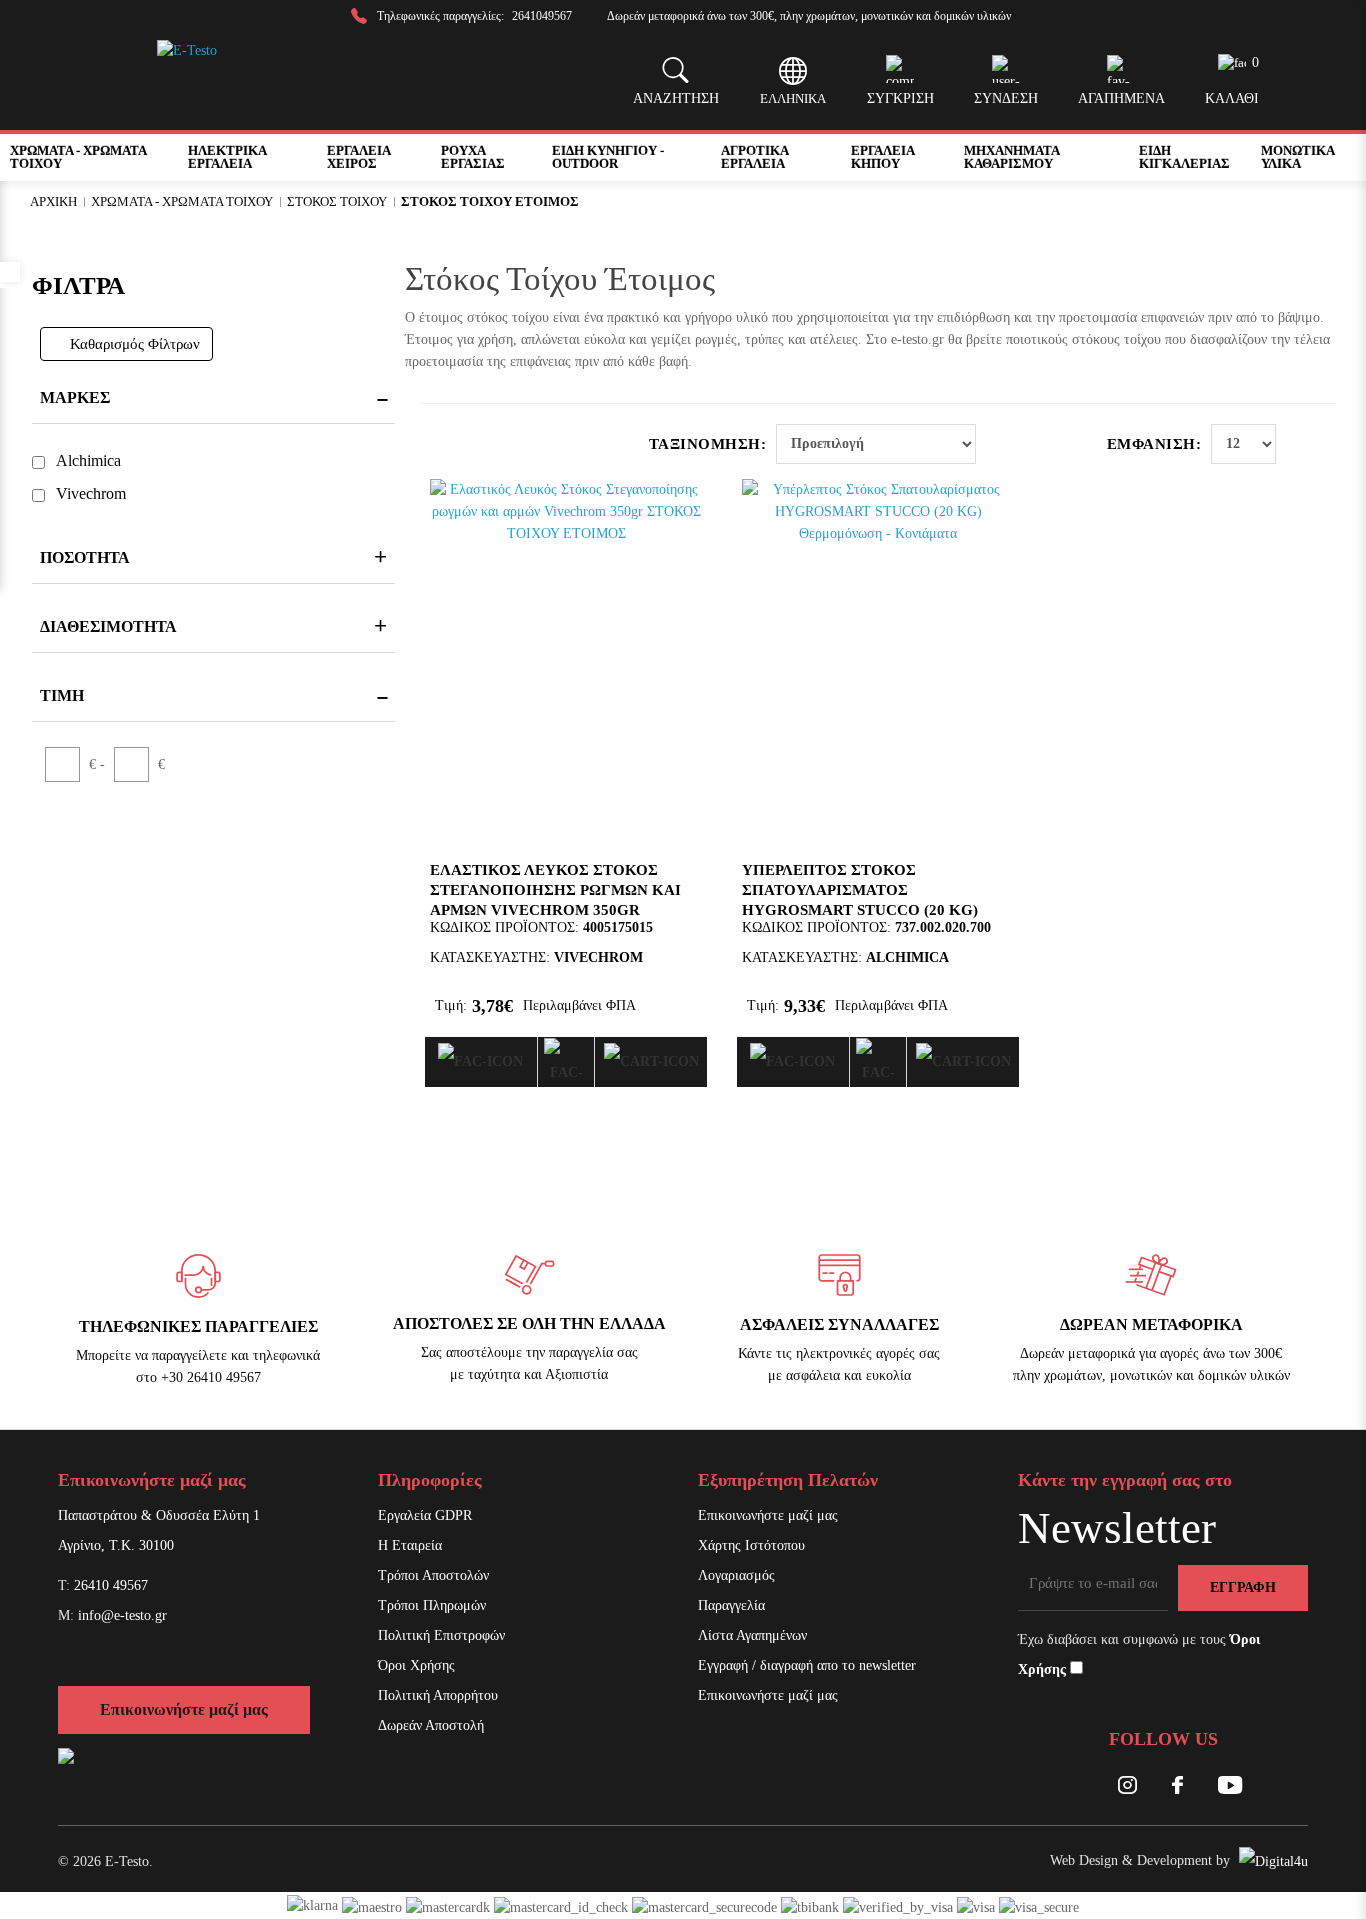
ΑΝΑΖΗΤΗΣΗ (676, 98)
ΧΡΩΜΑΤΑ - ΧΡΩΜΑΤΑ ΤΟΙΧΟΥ (78, 157)
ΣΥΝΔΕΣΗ (1006, 98)
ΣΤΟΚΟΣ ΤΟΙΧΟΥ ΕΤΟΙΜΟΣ (490, 201)
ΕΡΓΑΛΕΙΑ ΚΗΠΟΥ (882, 157)
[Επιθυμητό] (566, 1062)
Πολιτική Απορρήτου (438, 1695)
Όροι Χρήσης (416, 1665)
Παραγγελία (731, 1605)
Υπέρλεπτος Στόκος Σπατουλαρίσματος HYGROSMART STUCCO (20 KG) (860, 890)
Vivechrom (91, 493)
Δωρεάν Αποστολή (431, 1725)
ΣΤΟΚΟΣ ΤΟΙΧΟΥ (337, 201)
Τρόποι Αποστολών (433, 1575)
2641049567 (542, 16)
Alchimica (88, 460)
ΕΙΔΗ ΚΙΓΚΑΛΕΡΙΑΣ (1184, 157)
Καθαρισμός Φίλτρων (135, 344)
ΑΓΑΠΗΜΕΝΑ (1121, 98)
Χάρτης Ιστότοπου (751, 1545)
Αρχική (53, 201)
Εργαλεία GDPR (425, 1515)
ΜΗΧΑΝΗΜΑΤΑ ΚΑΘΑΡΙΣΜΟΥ (1011, 157)
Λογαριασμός (736, 1575)
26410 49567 (111, 1585)
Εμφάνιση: (1154, 444)
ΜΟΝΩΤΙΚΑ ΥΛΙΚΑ (1297, 157)
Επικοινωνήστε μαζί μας (184, 1709)
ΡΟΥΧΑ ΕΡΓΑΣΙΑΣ (473, 157)
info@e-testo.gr (122, 1615)
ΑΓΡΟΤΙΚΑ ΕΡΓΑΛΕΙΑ (754, 157)
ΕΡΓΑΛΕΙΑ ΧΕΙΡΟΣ (358, 157)
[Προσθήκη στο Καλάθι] (651, 1062)
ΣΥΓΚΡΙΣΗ (900, 98)
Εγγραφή (1243, 1587)
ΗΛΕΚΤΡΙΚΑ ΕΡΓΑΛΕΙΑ (227, 157)
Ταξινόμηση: (708, 444)
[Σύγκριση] (481, 1062)
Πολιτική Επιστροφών (441, 1635)
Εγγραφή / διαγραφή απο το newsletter (807, 1665)
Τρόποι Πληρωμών (432, 1605)
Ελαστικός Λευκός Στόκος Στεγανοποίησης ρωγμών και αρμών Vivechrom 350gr (555, 890)
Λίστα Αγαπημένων (752, 1635)
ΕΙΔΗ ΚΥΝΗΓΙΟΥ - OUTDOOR (608, 157)
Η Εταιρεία (410, 1545)
